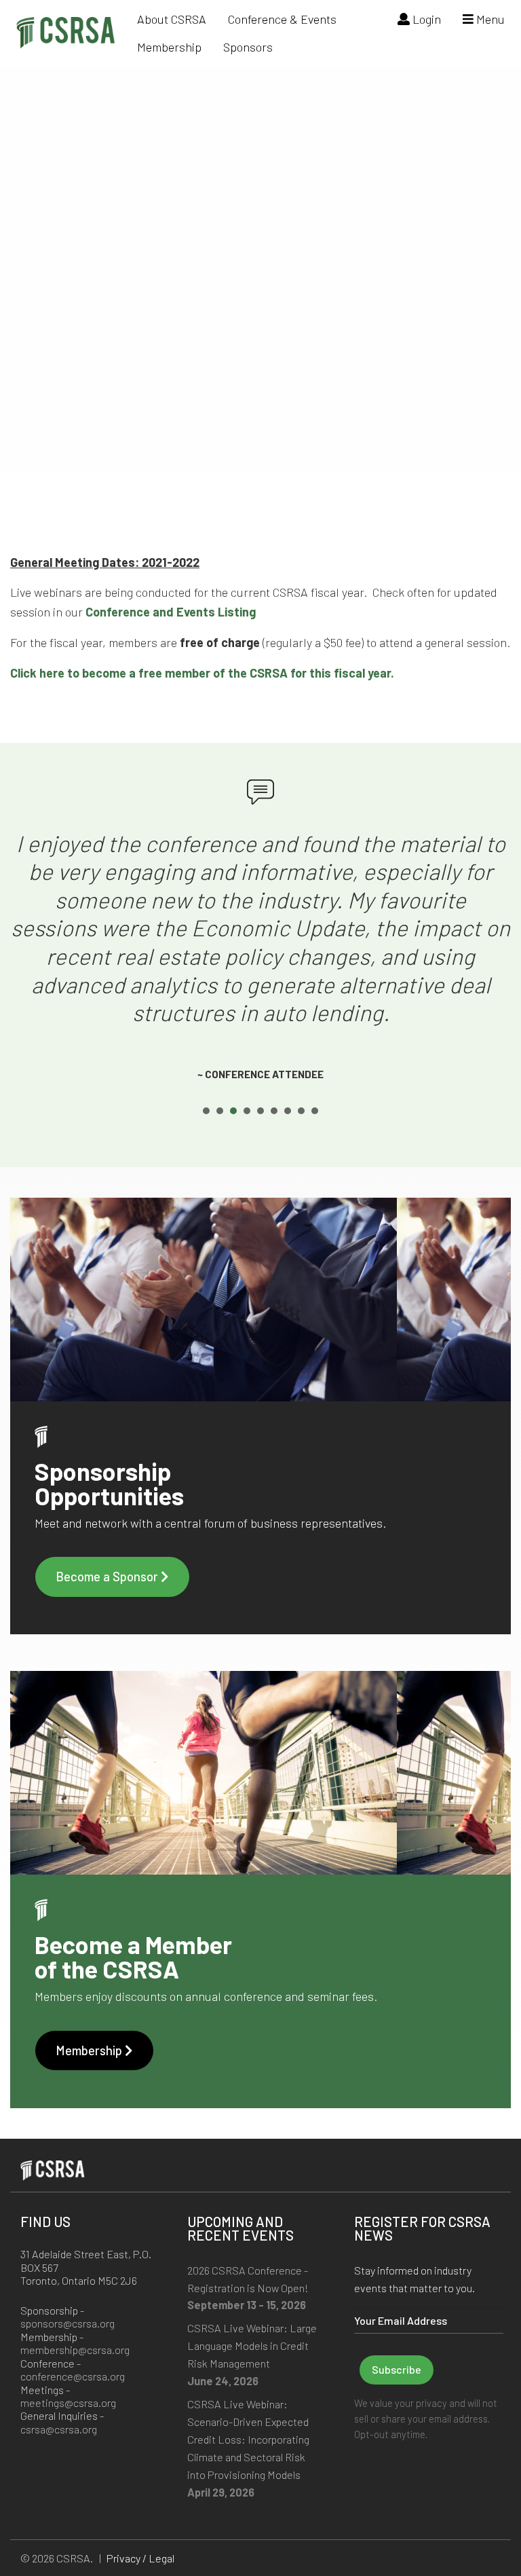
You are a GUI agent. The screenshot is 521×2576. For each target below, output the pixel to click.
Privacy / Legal (140, 2558)
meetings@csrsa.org (68, 2403)
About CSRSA (172, 19)
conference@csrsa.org (73, 2376)
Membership (169, 47)
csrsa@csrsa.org (59, 2429)
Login (425, 19)
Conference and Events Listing (171, 612)
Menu (489, 19)
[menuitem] (172, 19)
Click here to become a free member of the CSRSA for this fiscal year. (202, 673)
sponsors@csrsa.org (67, 2323)
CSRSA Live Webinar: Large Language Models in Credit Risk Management (252, 2345)
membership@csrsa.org (75, 2350)
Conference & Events (282, 19)
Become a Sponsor (108, 1577)
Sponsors (248, 47)
